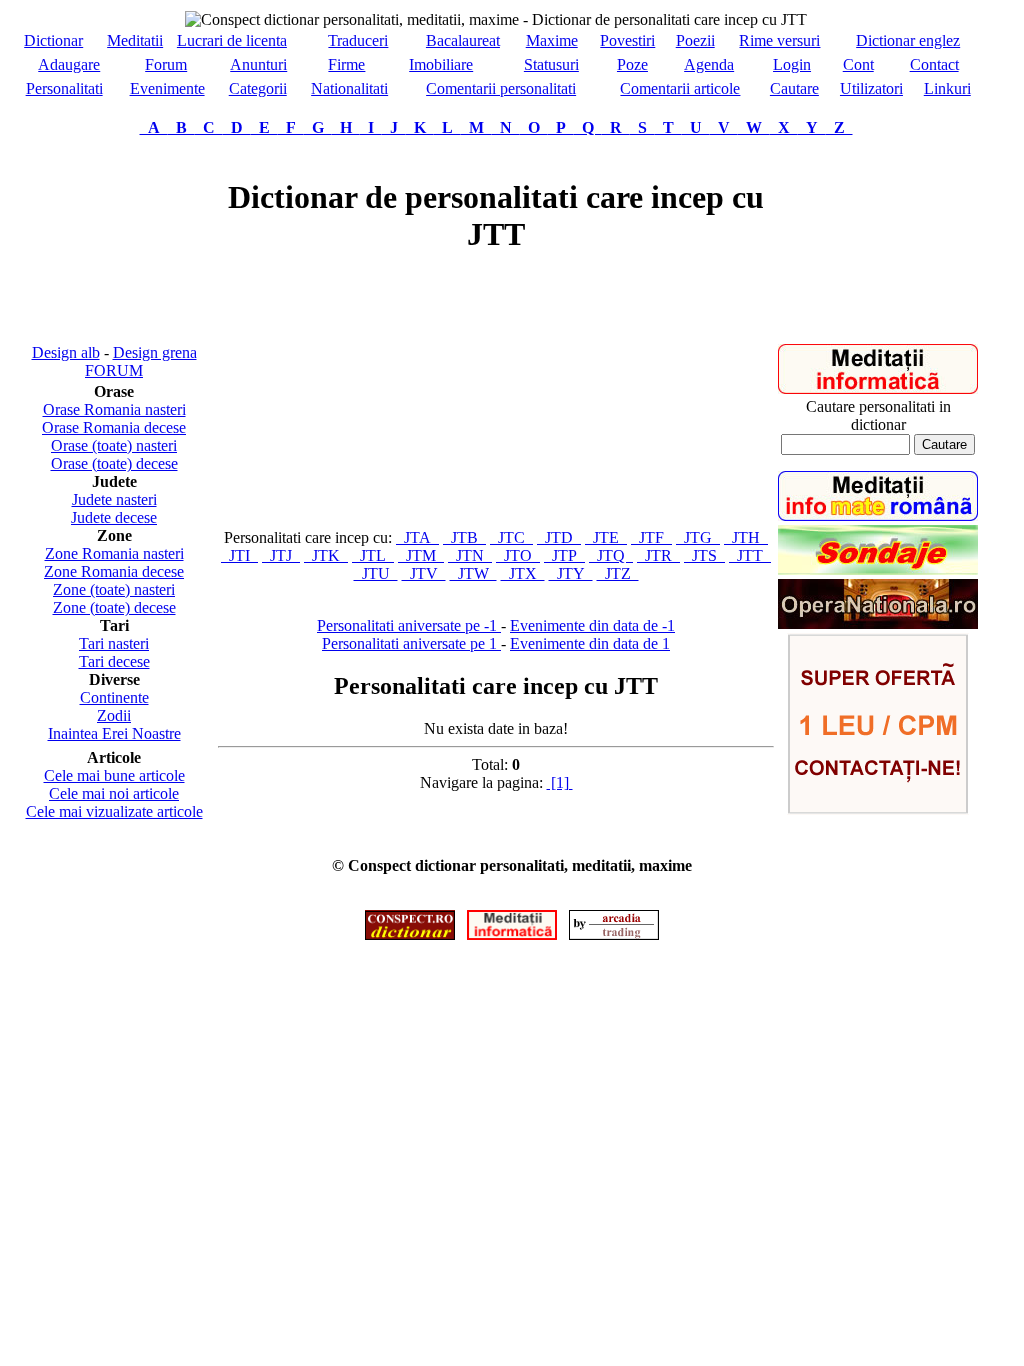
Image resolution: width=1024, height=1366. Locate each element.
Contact (934, 64)
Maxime (552, 40)
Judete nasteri (114, 499)
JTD (559, 537)
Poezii (695, 40)
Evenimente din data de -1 (592, 625)
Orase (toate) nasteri (114, 445)
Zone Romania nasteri (114, 553)
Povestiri (627, 40)
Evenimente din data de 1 (590, 643)
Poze (632, 64)
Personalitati (64, 88)
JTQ (611, 555)
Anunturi (258, 64)
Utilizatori (871, 88)
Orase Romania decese (114, 427)
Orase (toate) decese (114, 463)
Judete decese (114, 517)
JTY (571, 573)
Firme (346, 64)
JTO (518, 555)
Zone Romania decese (114, 571)
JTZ (618, 573)
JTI (239, 555)
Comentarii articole (680, 88)
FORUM (114, 370)
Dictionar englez (908, 40)
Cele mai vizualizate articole (114, 811)
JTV (424, 573)
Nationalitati (349, 88)
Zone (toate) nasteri (114, 589)
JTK (326, 555)
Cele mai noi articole (114, 793)
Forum (166, 64)
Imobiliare (441, 64)
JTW (473, 573)
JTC (511, 537)
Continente (114, 697)
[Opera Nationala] (878, 623)
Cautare (794, 88)
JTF (651, 537)
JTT (750, 555)
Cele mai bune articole (114, 775)
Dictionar (53, 40)
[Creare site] (878, 809)
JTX (523, 573)
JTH (746, 537)
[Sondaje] (878, 569)
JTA (417, 537)
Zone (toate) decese (114, 607)
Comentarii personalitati (501, 88)
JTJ (281, 555)
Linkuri (947, 88)
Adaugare (69, 64)
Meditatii (135, 40)
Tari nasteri (114, 643)
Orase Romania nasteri (114, 409)
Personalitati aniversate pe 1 (411, 643)
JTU (376, 573)
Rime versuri (779, 40)
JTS (704, 555)
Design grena (155, 352)
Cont (858, 64)
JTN (470, 555)
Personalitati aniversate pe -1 (409, 625)
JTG (698, 537)
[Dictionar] (410, 934)
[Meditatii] (878, 388)
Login (792, 64)
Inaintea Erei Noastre (114, 733)
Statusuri (551, 64)
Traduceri (358, 40)
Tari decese (114, 661)
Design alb (66, 352)
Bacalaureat (463, 40)
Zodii (114, 715)
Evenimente (167, 88)
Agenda (709, 64)
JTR (658, 555)
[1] (560, 782)
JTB (464, 537)
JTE (606, 537)
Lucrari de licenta (232, 40)
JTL (373, 555)
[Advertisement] (114, 240)
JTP (564, 555)
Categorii (258, 88)
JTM (421, 555)
